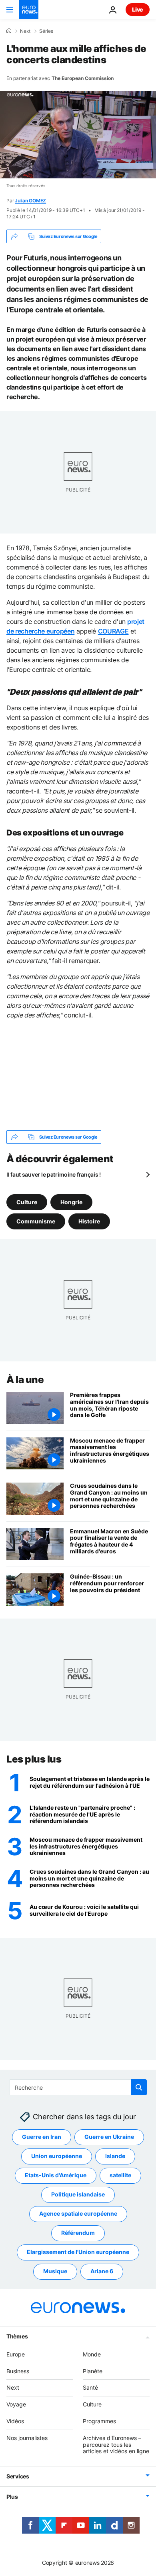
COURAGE (113, 631)
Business (18, 2371)
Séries (46, 31)
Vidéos (15, 2421)
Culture (27, 1202)
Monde (92, 2354)
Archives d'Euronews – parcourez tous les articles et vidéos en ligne (116, 2445)
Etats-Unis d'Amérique (56, 2175)
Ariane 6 (102, 2271)
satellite (120, 2175)
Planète (93, 2371)
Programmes (99, 2421)
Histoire (89, 1221)
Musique (55, 2271)
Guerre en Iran (42, 2137)
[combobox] (78, 2087)
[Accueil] (9, 31)
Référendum (78, 2233)
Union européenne (57, 2156)
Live (138, 9)
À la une (25, 1380)
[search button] (139, 2087)
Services (18, 2476)
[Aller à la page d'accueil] (29, 10)
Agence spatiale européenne (78, 2213)
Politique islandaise (78, 2194)
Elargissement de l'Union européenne (78, 2252)
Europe (16, 2354)
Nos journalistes (27, 2438)
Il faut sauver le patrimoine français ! (54, 1174)
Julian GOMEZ (30, 201)
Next (25, 31)
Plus (12, 2497)
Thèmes (17, 2336)
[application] (78, 135)
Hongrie (71, 1202)
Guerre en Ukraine (109, 2137)
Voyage (16, 2404)
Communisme (36, 1221)
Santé (90, 2387)
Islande (115, 2156)
